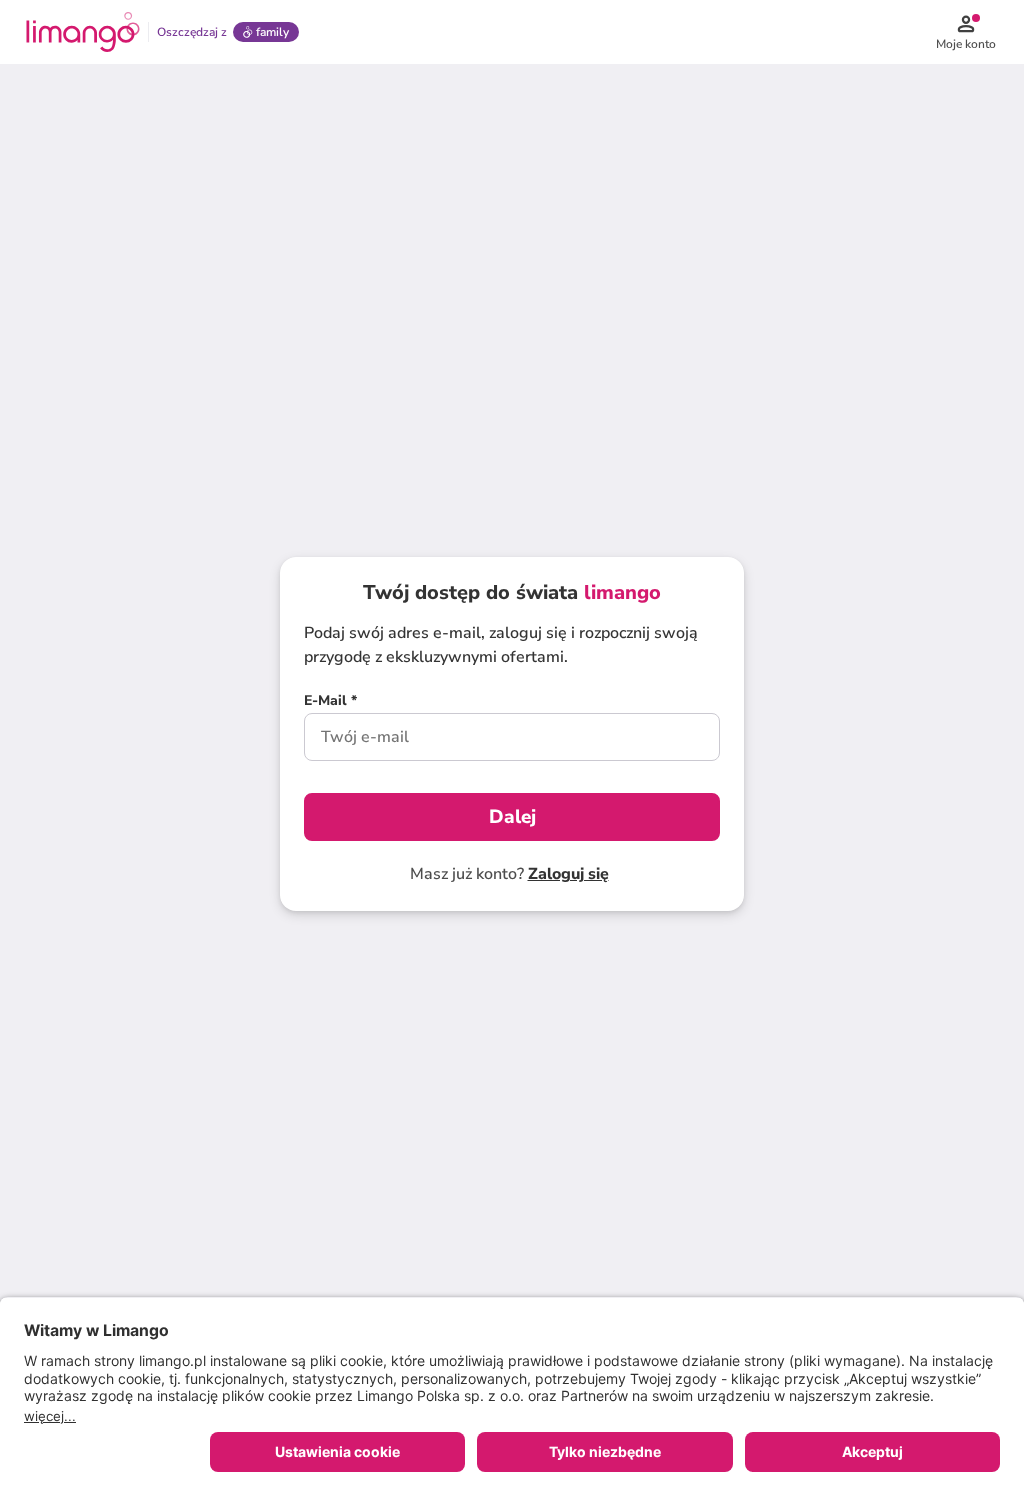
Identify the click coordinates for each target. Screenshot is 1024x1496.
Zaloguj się (568, 874)
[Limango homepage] (83, 32)
